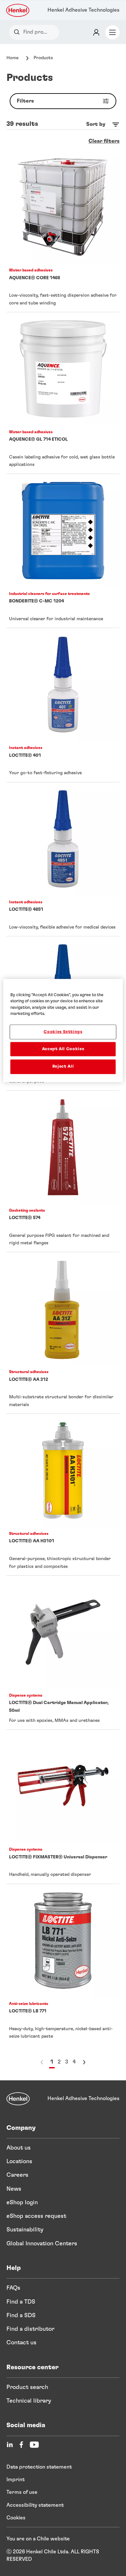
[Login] (96, 32)
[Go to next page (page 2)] (84, 2062)
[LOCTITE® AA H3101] (63, 1495)
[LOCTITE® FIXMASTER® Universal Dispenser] (63, 1806)
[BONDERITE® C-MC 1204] (63, 551)
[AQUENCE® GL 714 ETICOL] (63, 393)
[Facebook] (21, 2445)
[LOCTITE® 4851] (63, 859)
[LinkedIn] (10, 2445)
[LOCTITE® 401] (63, 705)
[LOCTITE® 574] (63, 1171)
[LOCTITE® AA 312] (63, 1333)
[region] (63, 1030)
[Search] (18, 32)
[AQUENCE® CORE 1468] (63, 231)
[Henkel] (18, 2099)
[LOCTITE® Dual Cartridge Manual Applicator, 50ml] (63, 1652)
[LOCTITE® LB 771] (63, 1965)
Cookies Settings (63, 1032)
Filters (25, 101)
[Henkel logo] (18, 10)
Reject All (63, 1067)
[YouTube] (34, 2445)
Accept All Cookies (63, 1049)
